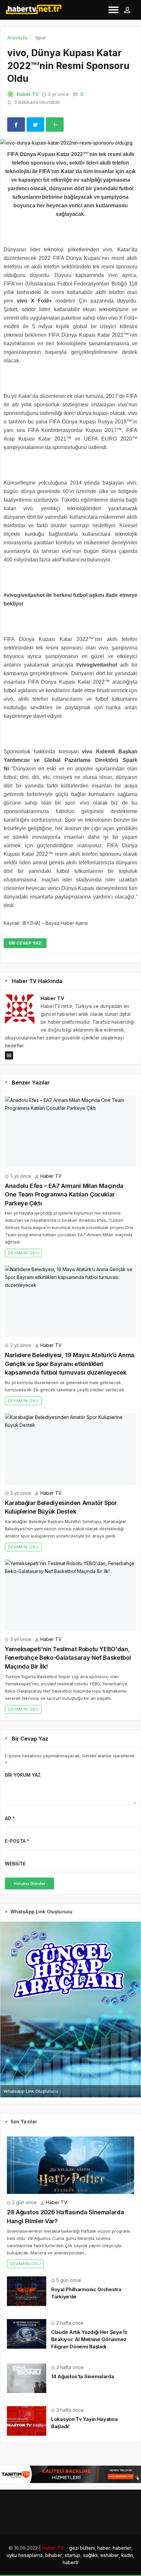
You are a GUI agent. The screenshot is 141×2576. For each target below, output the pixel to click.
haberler (122, 2548)
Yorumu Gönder (30, 1883)
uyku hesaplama (25, 2555)
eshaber (110, 2555)
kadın (127, 2555)
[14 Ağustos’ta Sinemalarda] (27, 2378)
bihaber (54, 2555)
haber (104, 2548)
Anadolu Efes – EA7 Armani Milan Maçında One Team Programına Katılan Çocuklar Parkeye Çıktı (64, 1195)
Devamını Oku (23, 1253)
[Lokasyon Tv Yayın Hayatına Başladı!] (27, 2420)
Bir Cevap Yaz (25, 943)
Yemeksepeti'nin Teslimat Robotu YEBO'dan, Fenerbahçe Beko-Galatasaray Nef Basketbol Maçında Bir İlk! (68, 1658)
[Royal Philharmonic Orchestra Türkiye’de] (27, 2290)
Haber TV (28, 94)
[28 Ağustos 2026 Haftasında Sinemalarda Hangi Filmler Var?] (70, 2165)
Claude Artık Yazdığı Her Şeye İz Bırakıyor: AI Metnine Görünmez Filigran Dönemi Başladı (89, 2339)
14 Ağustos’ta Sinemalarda (83, 2376)
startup (72, 2555)
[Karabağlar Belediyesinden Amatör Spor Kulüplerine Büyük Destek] (70, 1449)
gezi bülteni (82, 2548)
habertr (71, 2562)
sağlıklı (90, 2555)
